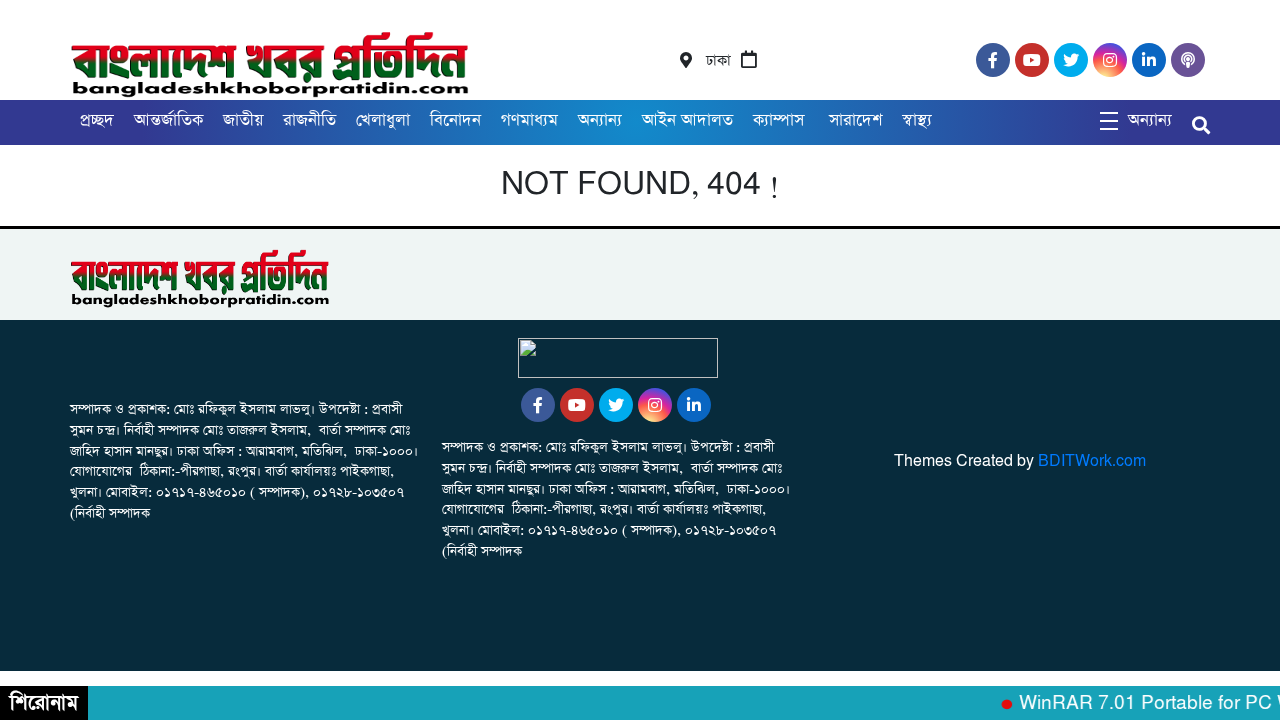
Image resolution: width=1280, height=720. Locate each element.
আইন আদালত (687, 120)
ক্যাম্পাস (781, 120)
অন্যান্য (600, 120)
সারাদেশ (855, 120)
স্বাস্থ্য (917, 120)
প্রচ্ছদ (97, 120)
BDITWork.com (1092, 461)
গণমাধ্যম (529, 120)
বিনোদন (455, 120)
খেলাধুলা (383, 120)
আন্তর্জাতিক (168, 120)
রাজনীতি (309, 120)
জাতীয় (243, 120)
